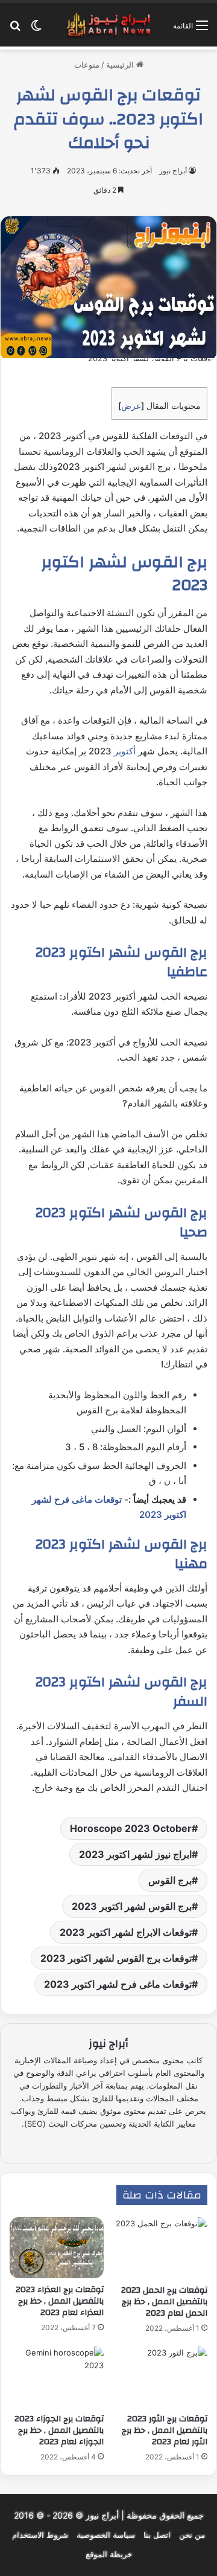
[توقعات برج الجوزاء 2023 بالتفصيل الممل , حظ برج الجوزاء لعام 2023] (57, 2377)
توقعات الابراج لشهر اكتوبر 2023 (126, 1932)
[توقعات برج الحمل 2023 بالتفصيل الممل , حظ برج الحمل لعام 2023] (160, 2248)
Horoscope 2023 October (131, 1828)
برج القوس (170, 1880)
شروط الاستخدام (40, 2535)
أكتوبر (124, 751)
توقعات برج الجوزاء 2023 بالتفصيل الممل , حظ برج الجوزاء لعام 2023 (59, 2430)
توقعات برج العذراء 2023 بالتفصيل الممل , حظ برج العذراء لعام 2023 (60, 2301)
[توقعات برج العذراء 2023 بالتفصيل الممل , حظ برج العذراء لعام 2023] (57, 2248)
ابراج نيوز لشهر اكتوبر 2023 (135, 1854)
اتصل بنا (157, 2535)
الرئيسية (121, 65)
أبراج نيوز (173, 171)
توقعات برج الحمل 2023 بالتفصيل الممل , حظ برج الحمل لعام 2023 (164, 2302)
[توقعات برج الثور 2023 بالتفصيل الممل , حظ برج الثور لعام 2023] (160, 2377)
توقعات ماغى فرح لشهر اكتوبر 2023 (118, 1984)
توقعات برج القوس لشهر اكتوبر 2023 (116, 1958)
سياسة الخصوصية (106, 2535)
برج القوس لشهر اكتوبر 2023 (132, 1906)
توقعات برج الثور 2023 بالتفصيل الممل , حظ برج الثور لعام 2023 (165, 2430)
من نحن (192, 2535)
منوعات (87, 65)
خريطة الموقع (109, 2554)
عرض (131, 406)
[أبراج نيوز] (108, 25)
